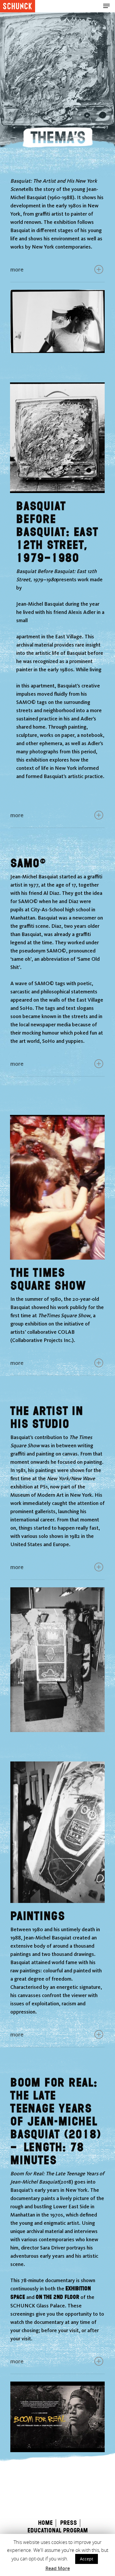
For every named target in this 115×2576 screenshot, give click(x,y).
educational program (58, 2531)
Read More (58, 2568)
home (45, 2523)
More (17, 269)
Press (69, 2523)
